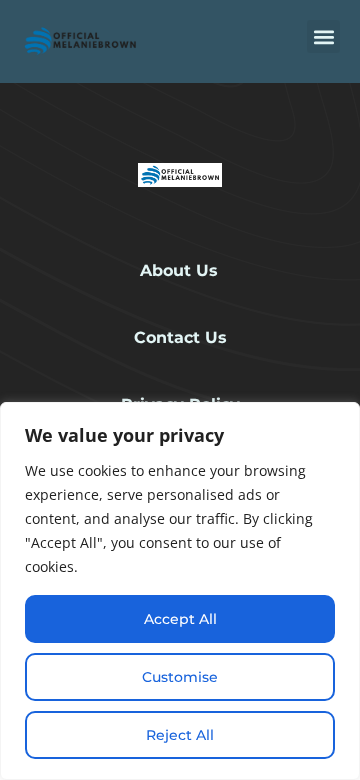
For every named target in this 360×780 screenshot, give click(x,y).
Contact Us (180, 337)
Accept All (180, 619)
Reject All (180, 735)
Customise (180, 677)
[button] (323, 36)
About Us (179, 270)
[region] (180, 591)
